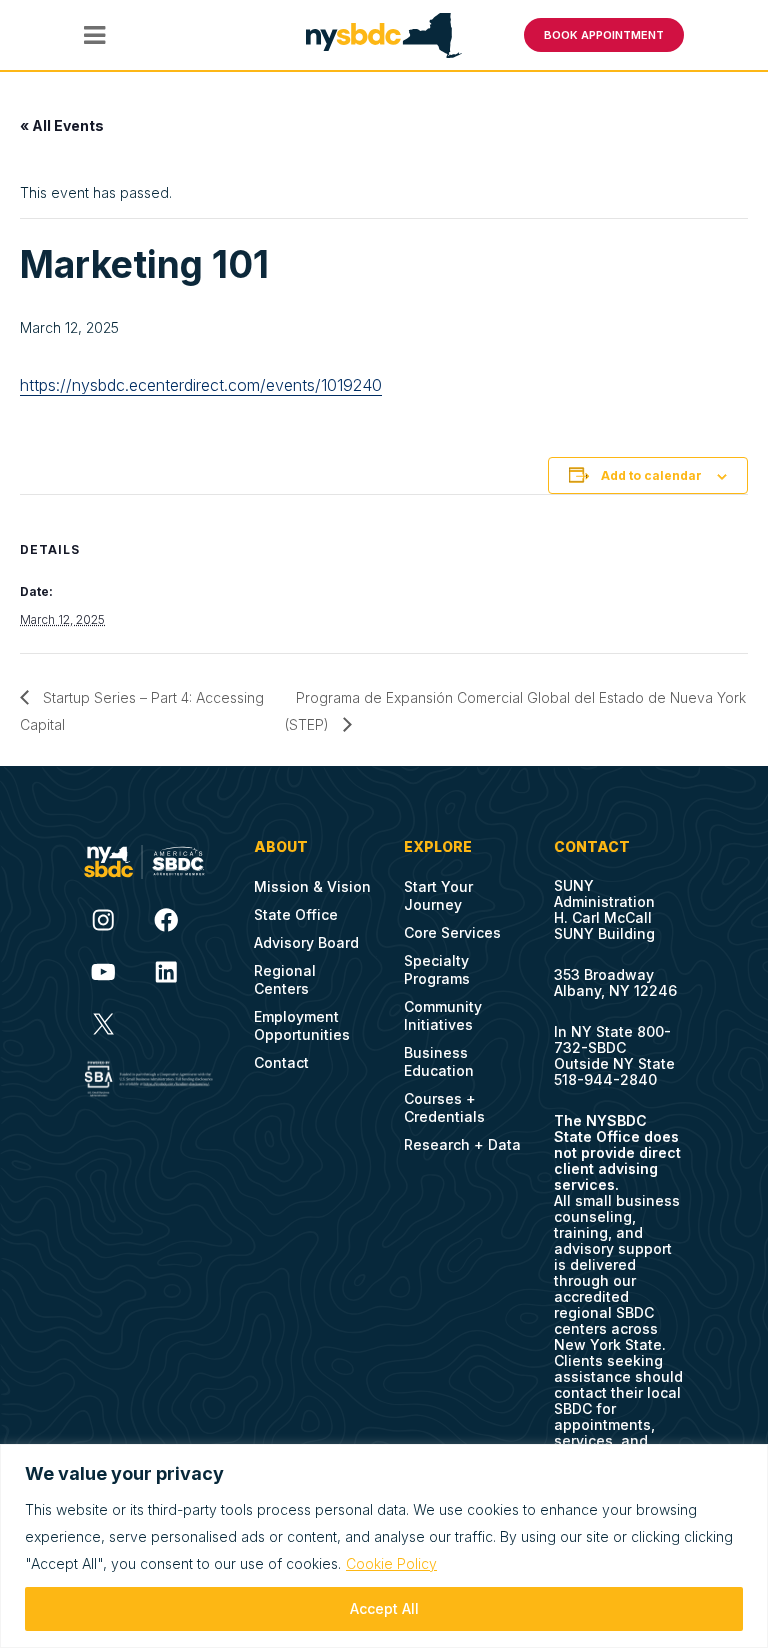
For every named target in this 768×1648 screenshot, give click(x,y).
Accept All (384, 1608)
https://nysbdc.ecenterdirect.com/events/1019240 (201, 385)
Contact (281, 1062)
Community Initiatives (443, 1015)
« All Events (62, 125)
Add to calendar (651, 475)
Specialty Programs (437, 969)
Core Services (452, 932)
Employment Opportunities (302, 1025)
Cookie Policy (391, 1563)
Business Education (439, 1061)
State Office (296, 914)
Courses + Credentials (444, 1107)
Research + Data (462, 1144)
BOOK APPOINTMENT (604, 35)
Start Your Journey (438, 895)
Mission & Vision (312, 886)
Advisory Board (306, 942)
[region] (384, 1546)
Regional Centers (285, 979)
